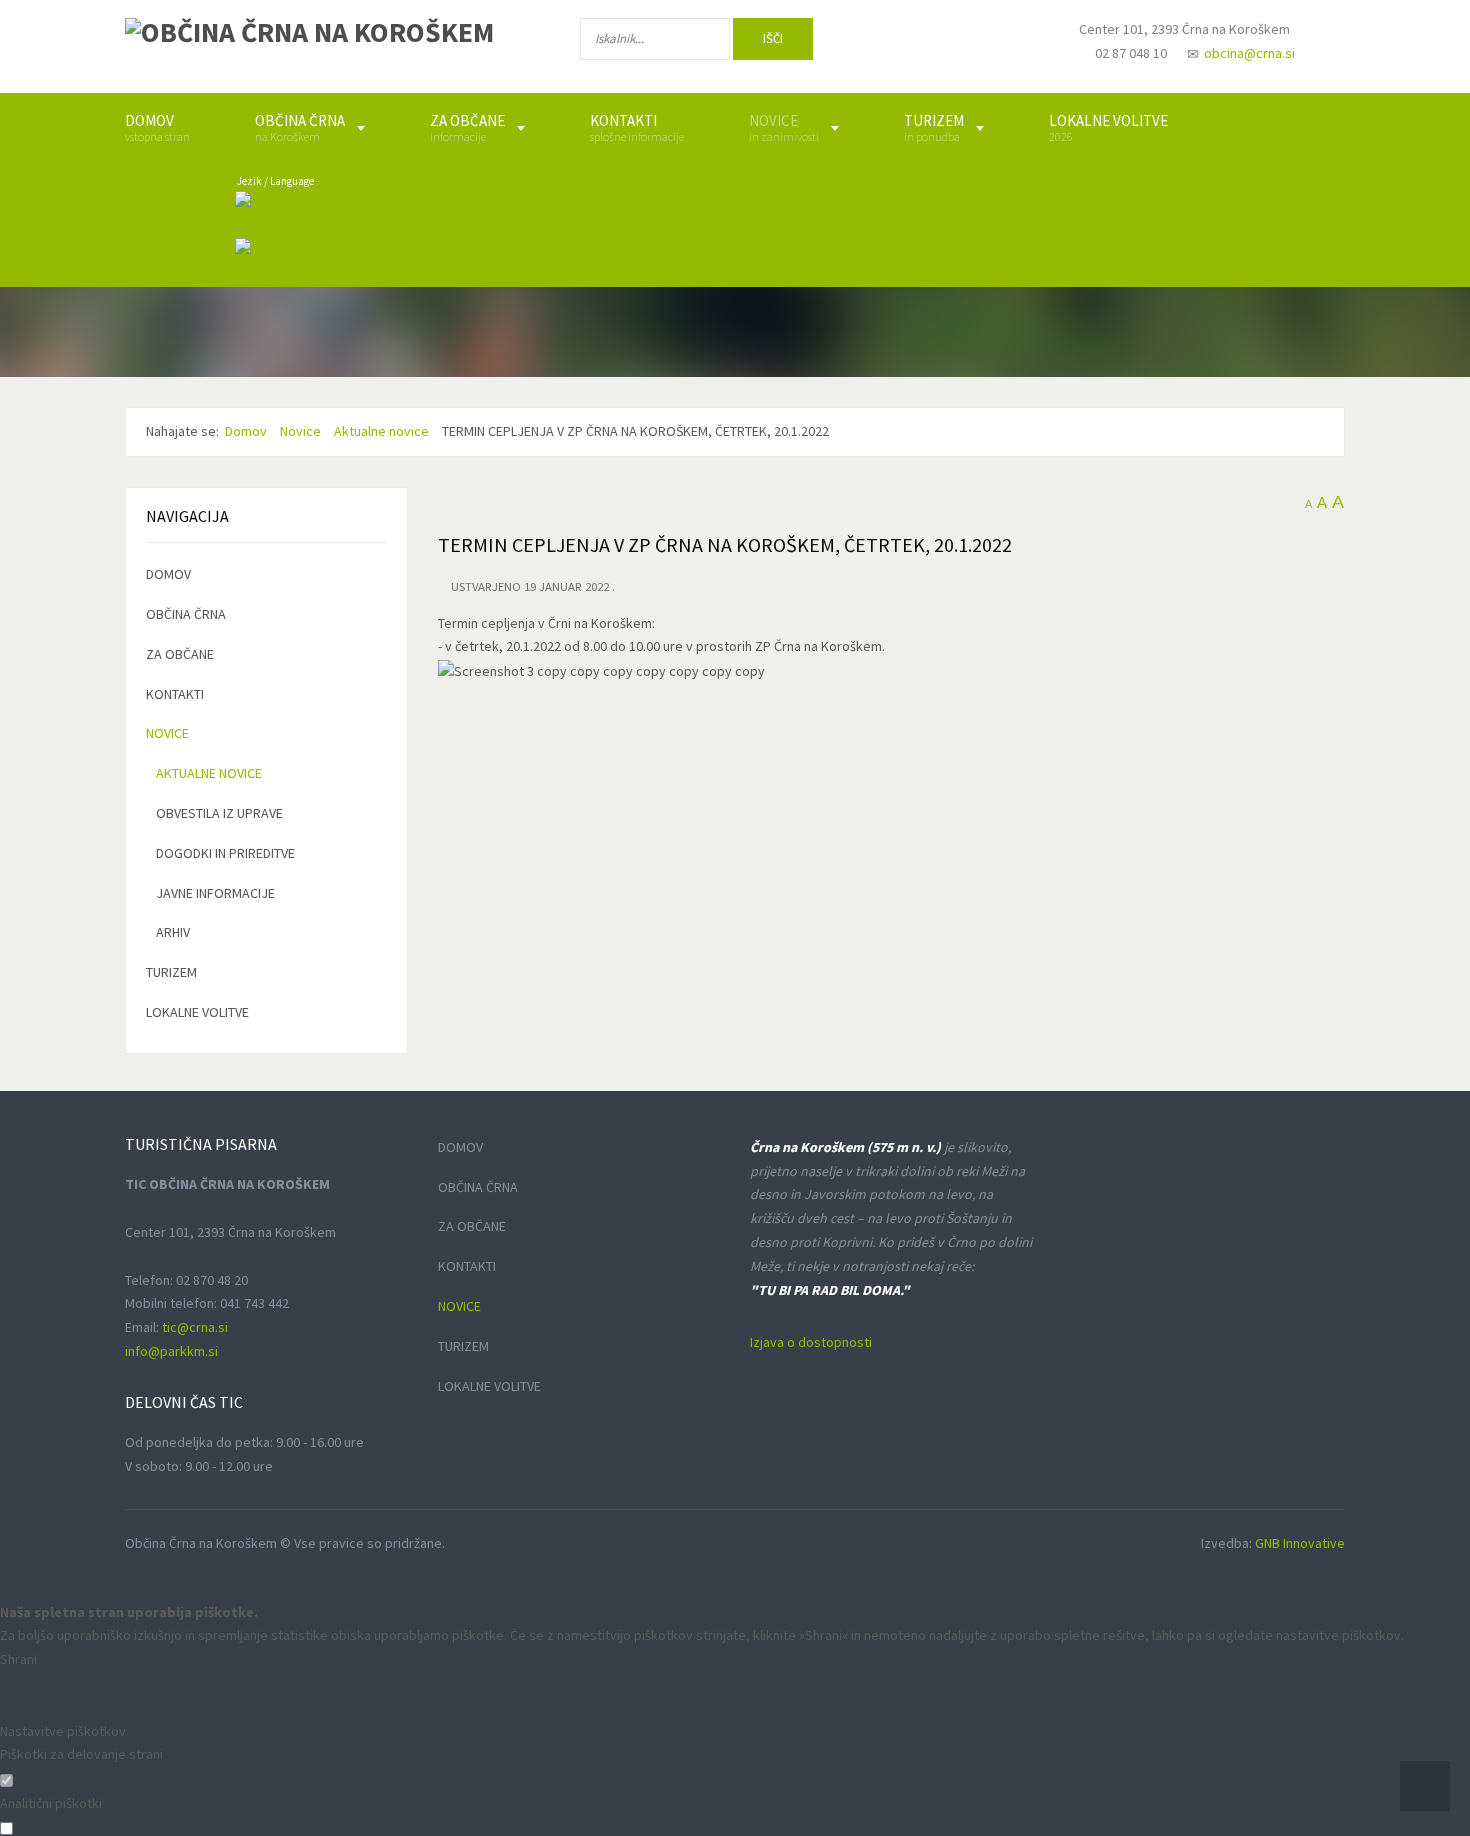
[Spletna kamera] (1011, 48)
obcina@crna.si (1249, 53)
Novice (167, 733)
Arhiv (173, 932)
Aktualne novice (209, 773)
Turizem (171, 972)
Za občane (180, 654)
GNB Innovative (1300, 1543)
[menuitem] (157, 128)
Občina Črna (186, 614)
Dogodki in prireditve (225, 853)
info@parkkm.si (171, 1351)
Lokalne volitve (197, 1012)
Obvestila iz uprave (219, 813)
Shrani (18, 1659)
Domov (168, 574)
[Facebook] (884, 43)
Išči (773, 38)
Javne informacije (215, 893)
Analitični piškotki (51, 1803)
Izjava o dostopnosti (811, 1342)
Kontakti (175, 694)
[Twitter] (949, 43)
